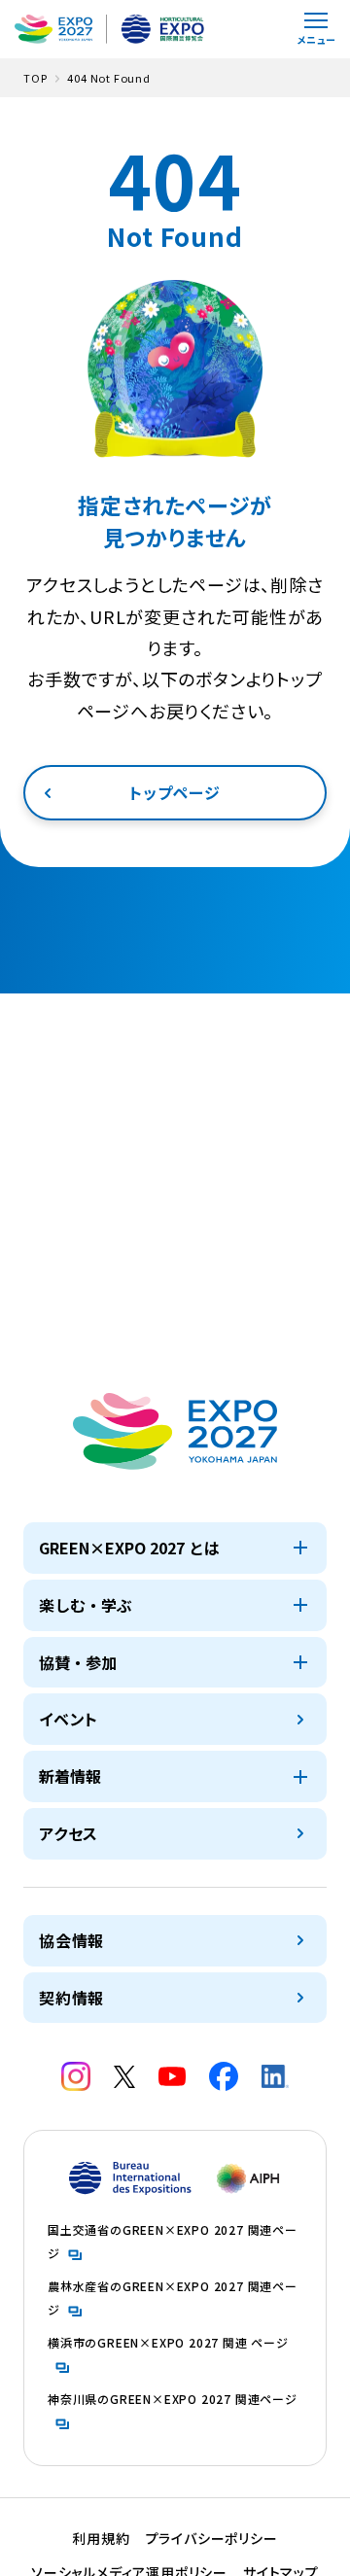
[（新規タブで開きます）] (76, 2076)
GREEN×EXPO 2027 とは (129, 1548)
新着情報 (70, 1776)
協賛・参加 (78, 1662)
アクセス (69, 1833)
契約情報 (71, 1998)
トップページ (175, 792)
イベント (69, 1719)
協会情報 (71, 1940)
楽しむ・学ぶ (86, 1605)
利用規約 (101, 2538)
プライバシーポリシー (212, 2538)
